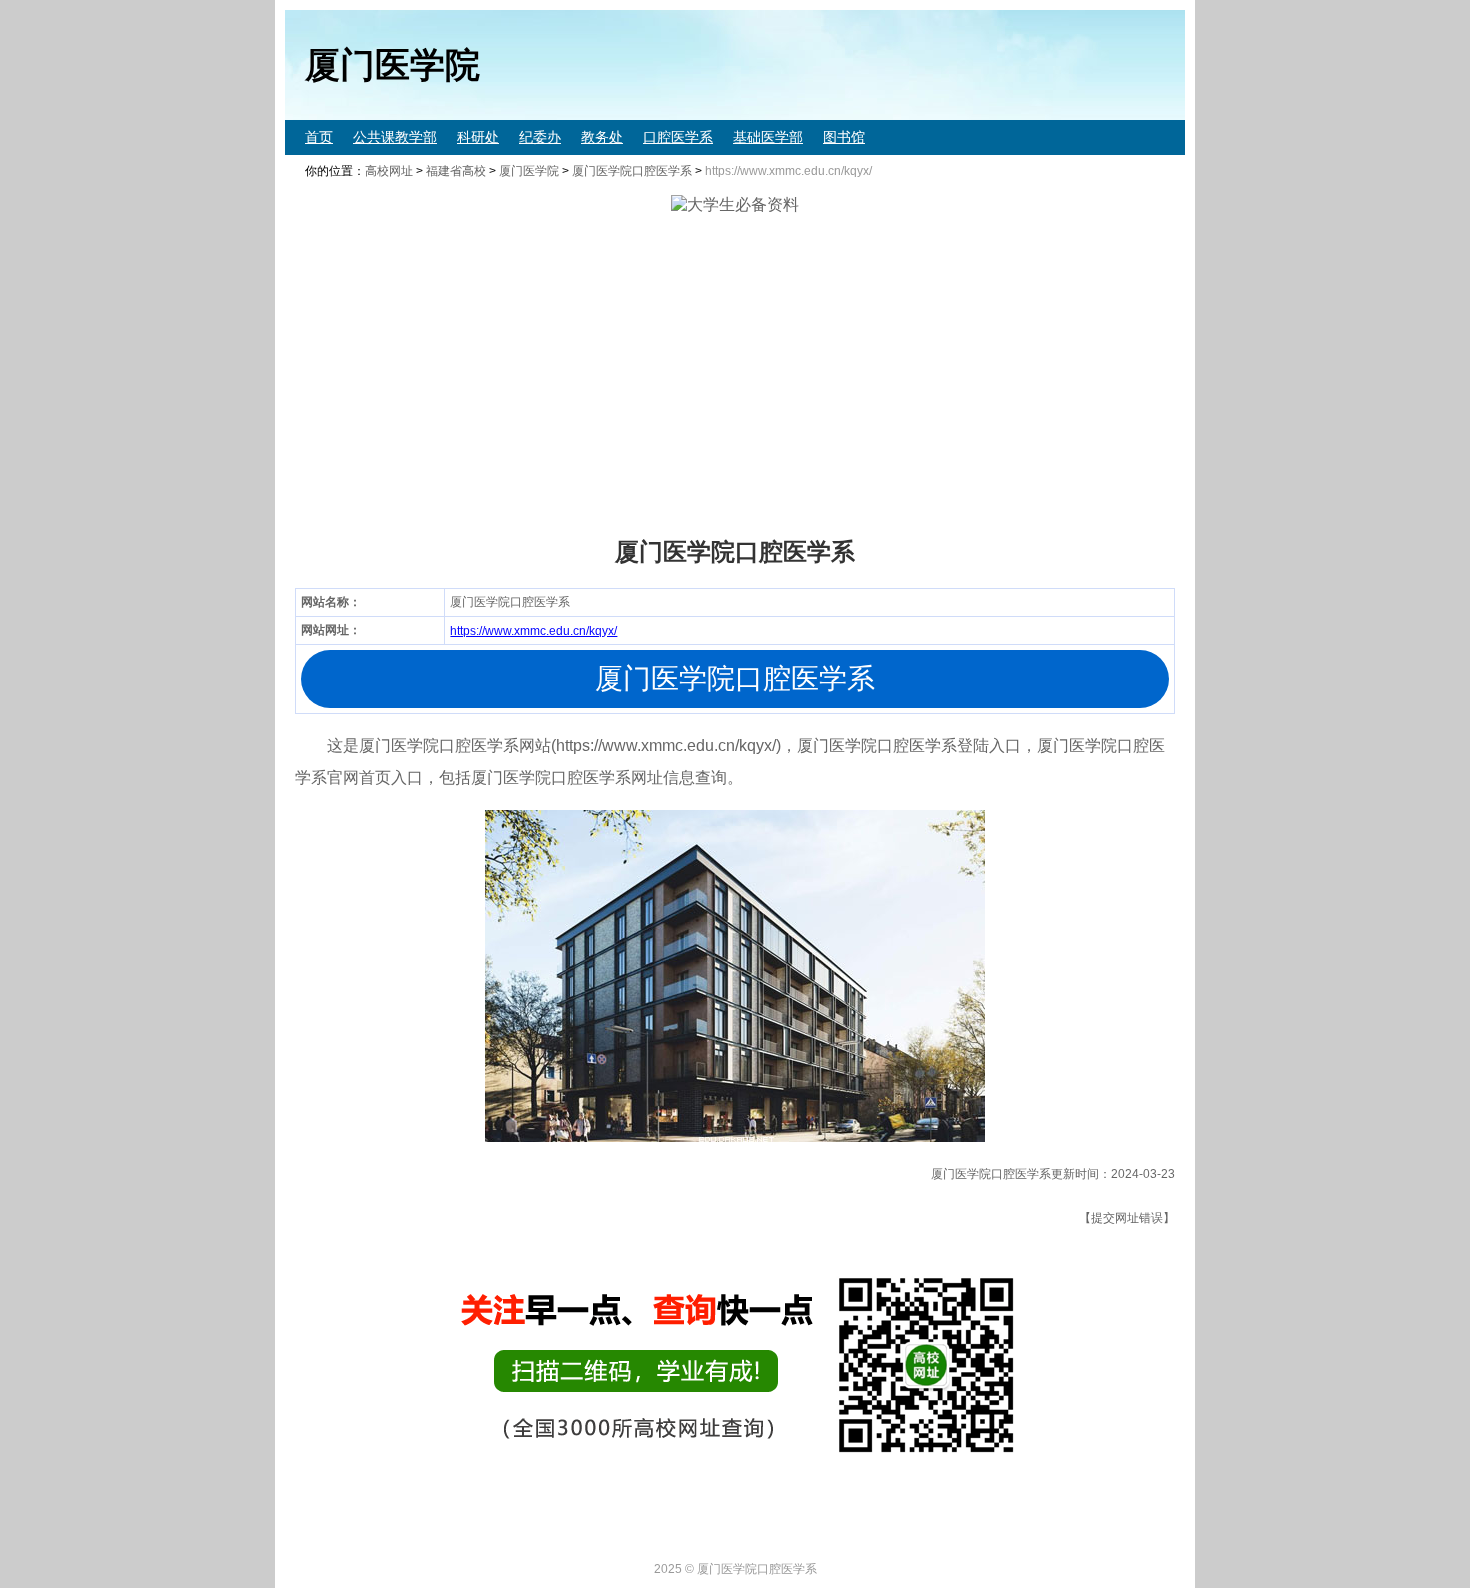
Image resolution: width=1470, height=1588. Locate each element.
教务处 (602, 137)
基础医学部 (768, 137)
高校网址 (389, 171)
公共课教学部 (395, 137)
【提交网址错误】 (1127, 1218)
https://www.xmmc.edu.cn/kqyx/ (533, 631)
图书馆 (844, 137)
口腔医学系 (678, 137)
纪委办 (540, 137)
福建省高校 (456, 171)
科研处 (478, 137)
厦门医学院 (529, 171)
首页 (319, 137)
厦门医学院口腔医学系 (632, 171)
